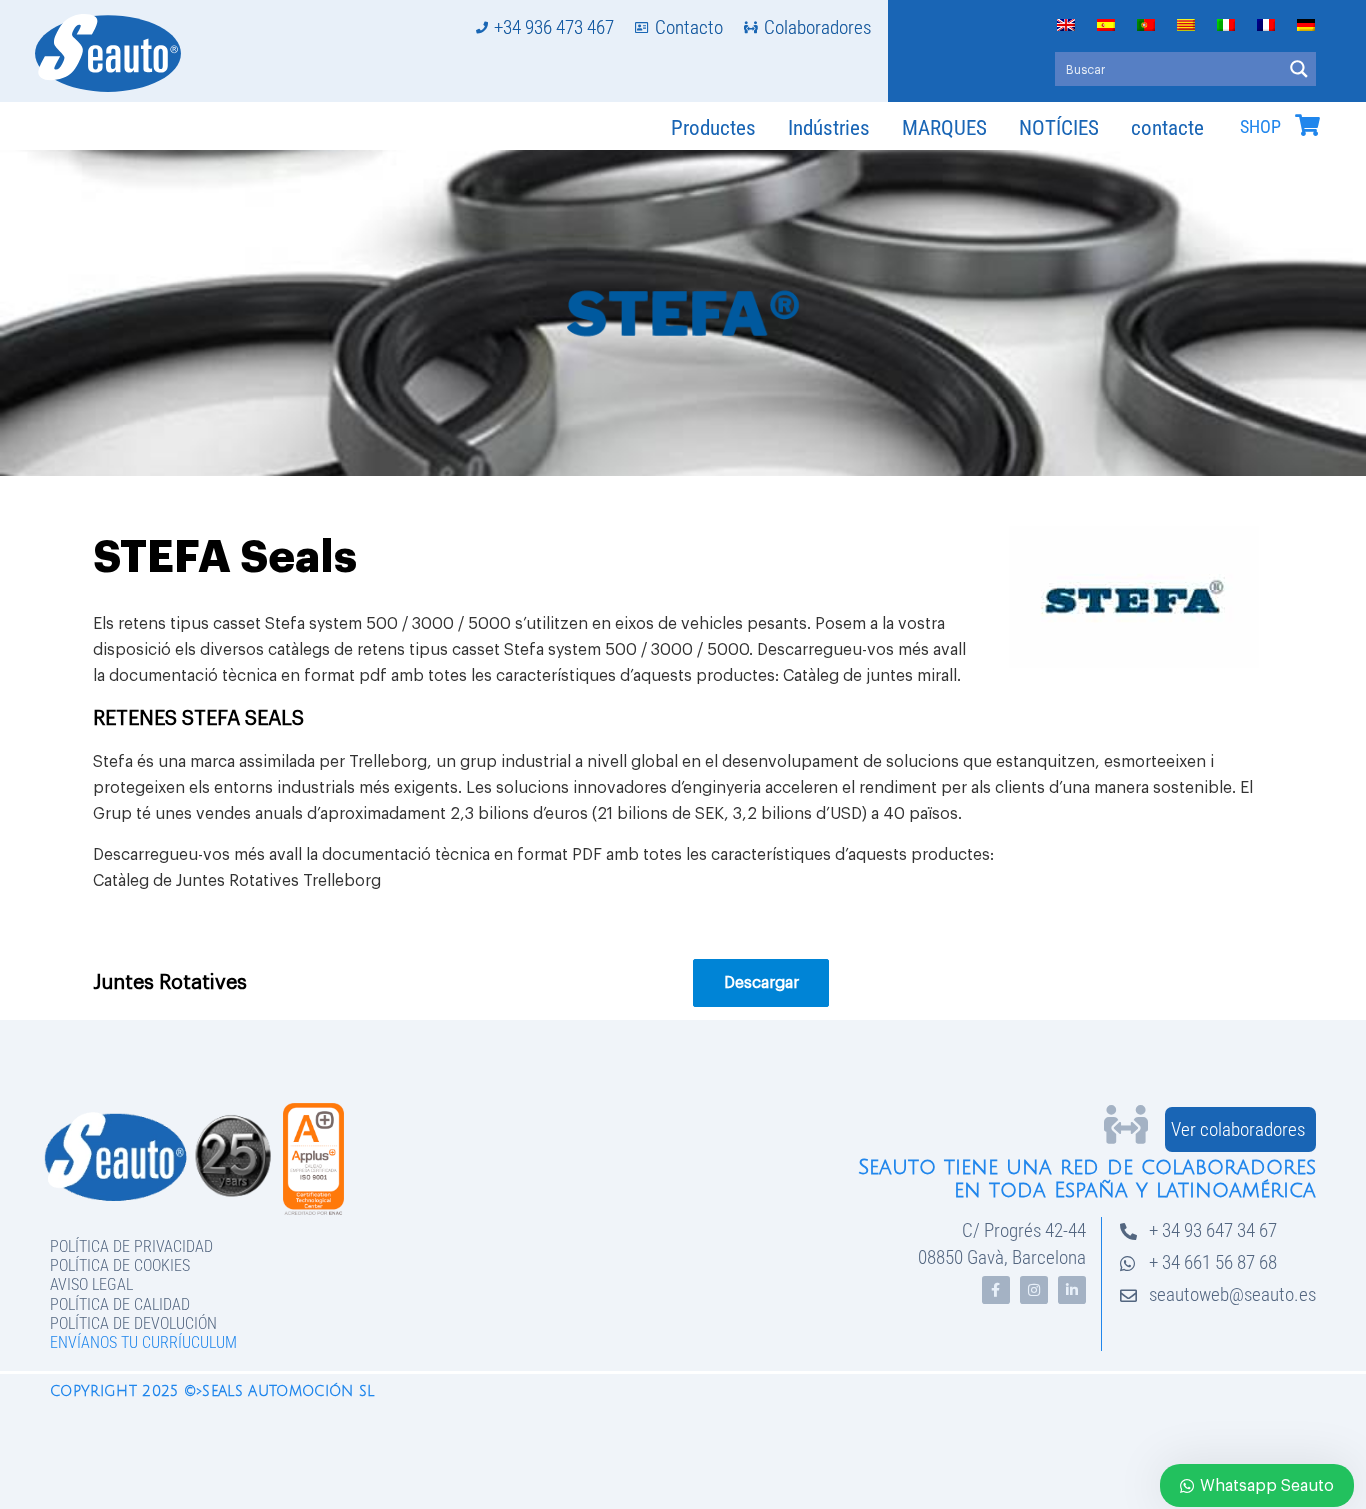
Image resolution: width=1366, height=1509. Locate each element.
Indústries (829, 128)
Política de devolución (133, 1323)
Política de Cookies (120, 1265)
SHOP (1260, 127)
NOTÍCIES (1059, 128)
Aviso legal (91, 1284)
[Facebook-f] (996, 1290)
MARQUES (944, 128)
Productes (713, 128)
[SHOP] (1307, 125)
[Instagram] (1034, 1290)
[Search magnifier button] (1299, 69)
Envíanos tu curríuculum (143, 1342)
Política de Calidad (120, 1304)
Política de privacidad (131, 1246)
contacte (1167, 128)
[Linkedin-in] (1072, 1290)
